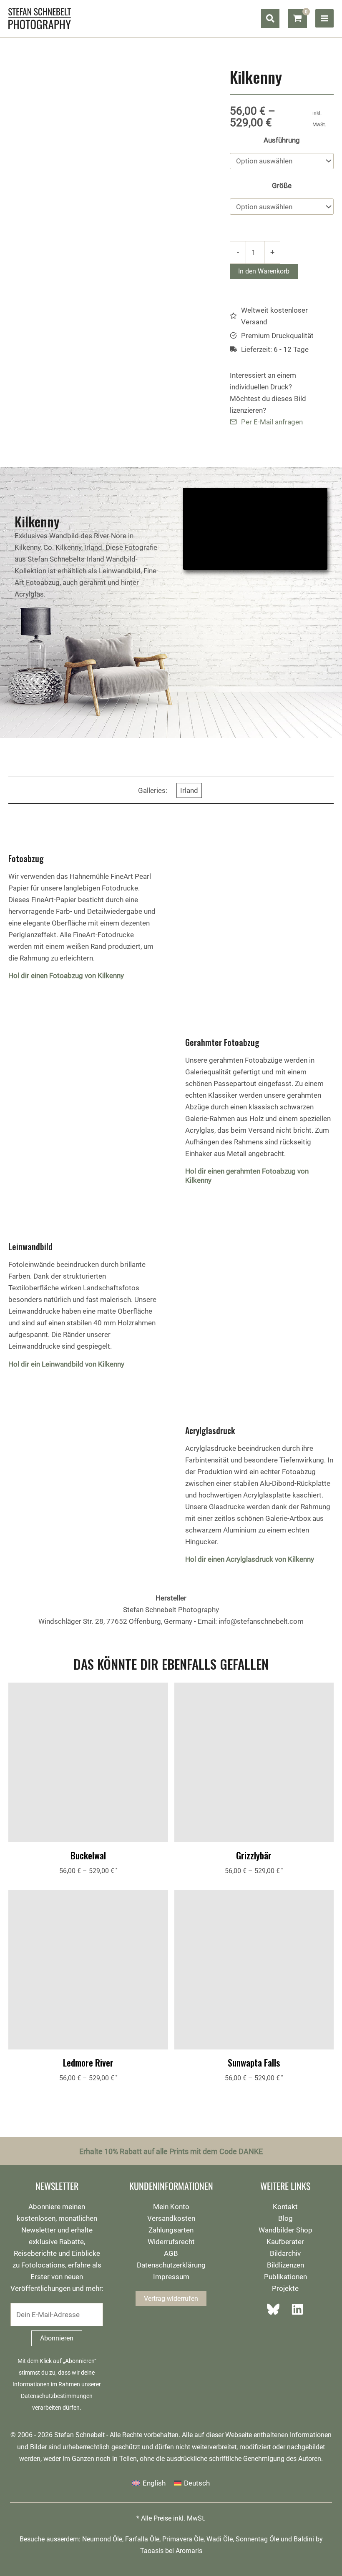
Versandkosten (171, 2218)
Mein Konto (171, 2207)
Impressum (171, 2277)
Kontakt (285, 2207)
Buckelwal (88, 1855)
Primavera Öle (183, 2539)
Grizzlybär (254, 1855)
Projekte (285, 2288)
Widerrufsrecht (171, 2242)
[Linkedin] (295, 2309)
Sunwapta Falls (254, 2062)
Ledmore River (88, 2062)
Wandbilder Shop (285, 2230)
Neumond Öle (102, 2539)
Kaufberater (285, 2242)
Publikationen (285, 2277)
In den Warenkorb (264, 271)
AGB (171, 2253)
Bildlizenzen (285, 2265)
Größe (282, 186)
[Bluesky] (276, 2309)
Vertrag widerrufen (171, 2299)
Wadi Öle (220, 2539)
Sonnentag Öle (257, 2539)
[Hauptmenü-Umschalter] (324, 18)
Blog (285, 2218)
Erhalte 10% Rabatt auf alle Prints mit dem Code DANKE (171, 2151)
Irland (189, 790)
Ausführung (282, 140)
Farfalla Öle (142, 2539)
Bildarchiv (285, 2253)
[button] (270, 19)
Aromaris (189, 2551)
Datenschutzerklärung (171, 2265)
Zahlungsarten (171, 2230)
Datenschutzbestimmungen (57, 2396)
